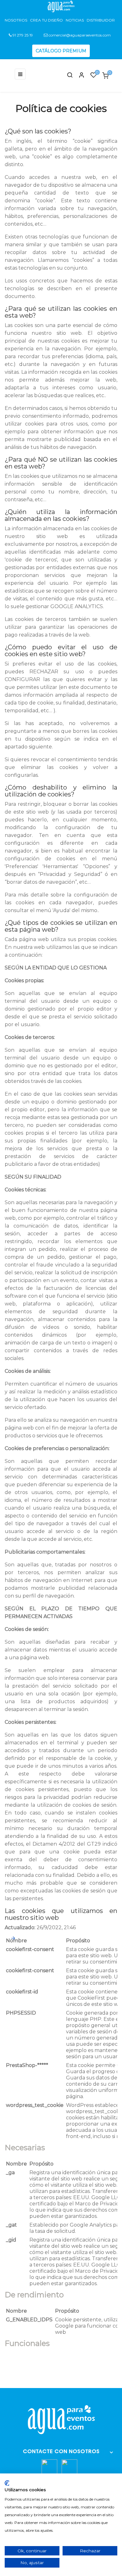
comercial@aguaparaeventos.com (79, 35)
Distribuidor (101, 20)
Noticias (75, 20)
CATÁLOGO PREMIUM (61, 51)
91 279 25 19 (22, 35)
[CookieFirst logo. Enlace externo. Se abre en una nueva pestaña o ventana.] (7, 2483)
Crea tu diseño (46, 20)
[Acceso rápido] (79, 76)
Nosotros (16, 20)
